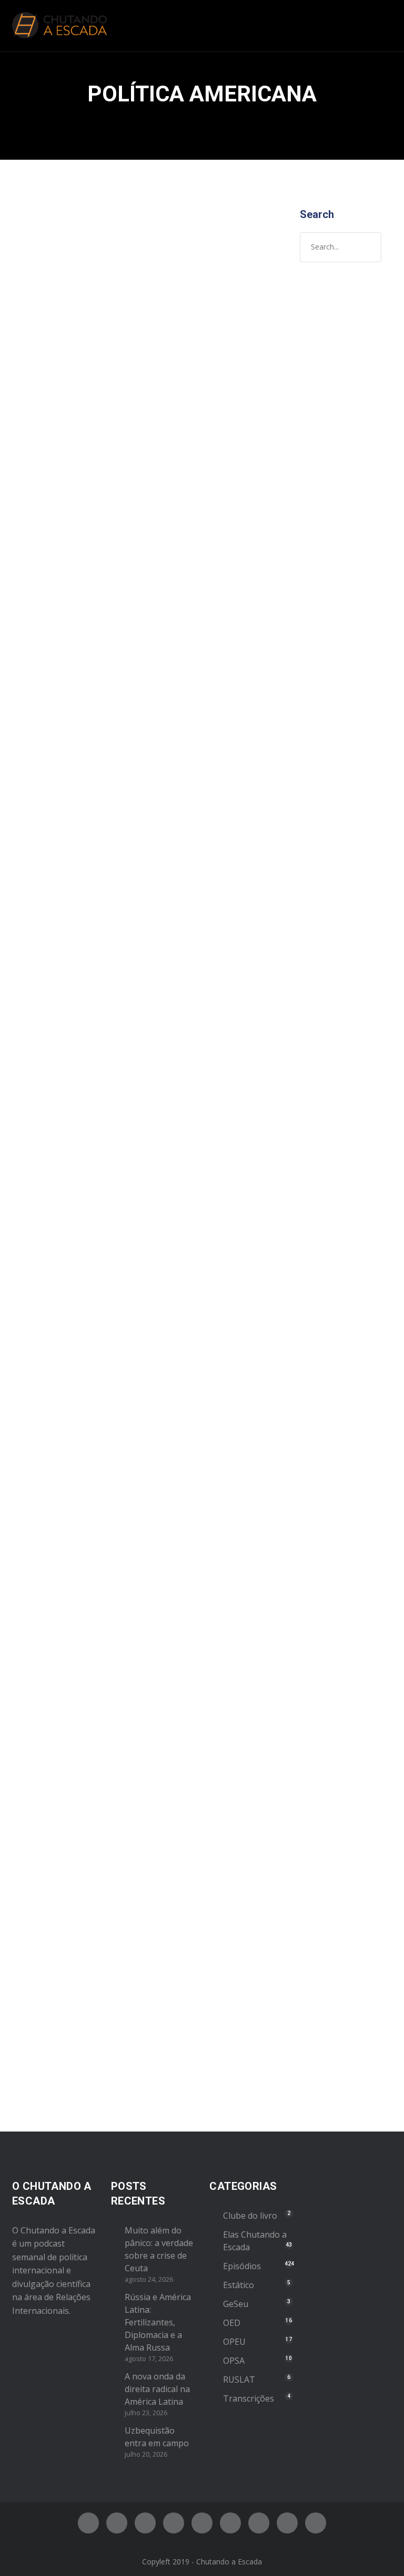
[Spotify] (174, 2523)
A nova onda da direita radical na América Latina (157, 2389)
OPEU (38, 385)
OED (232, 2323)
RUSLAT (239, 2380)
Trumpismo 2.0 (70, 909)
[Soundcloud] (316, 2523)
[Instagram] (145, 2523)
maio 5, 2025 (49, 353)
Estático (239, 2285)
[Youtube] (202, 2523)
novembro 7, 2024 (58, 931)
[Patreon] (287, 2523)
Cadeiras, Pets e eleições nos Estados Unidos (73, 1628)
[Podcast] (259, 2523)
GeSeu (236, 2304)
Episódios (98, 374)
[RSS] (230, 2523)
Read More (48, 759)
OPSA (234, 2361)
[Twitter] (117, 2523)
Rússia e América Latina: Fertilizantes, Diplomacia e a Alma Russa (158, 2322)
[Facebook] (88, 2523)
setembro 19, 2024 (59, 1669)
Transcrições (249, 2398)
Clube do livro (250, 2216)
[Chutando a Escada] (59, 26)
